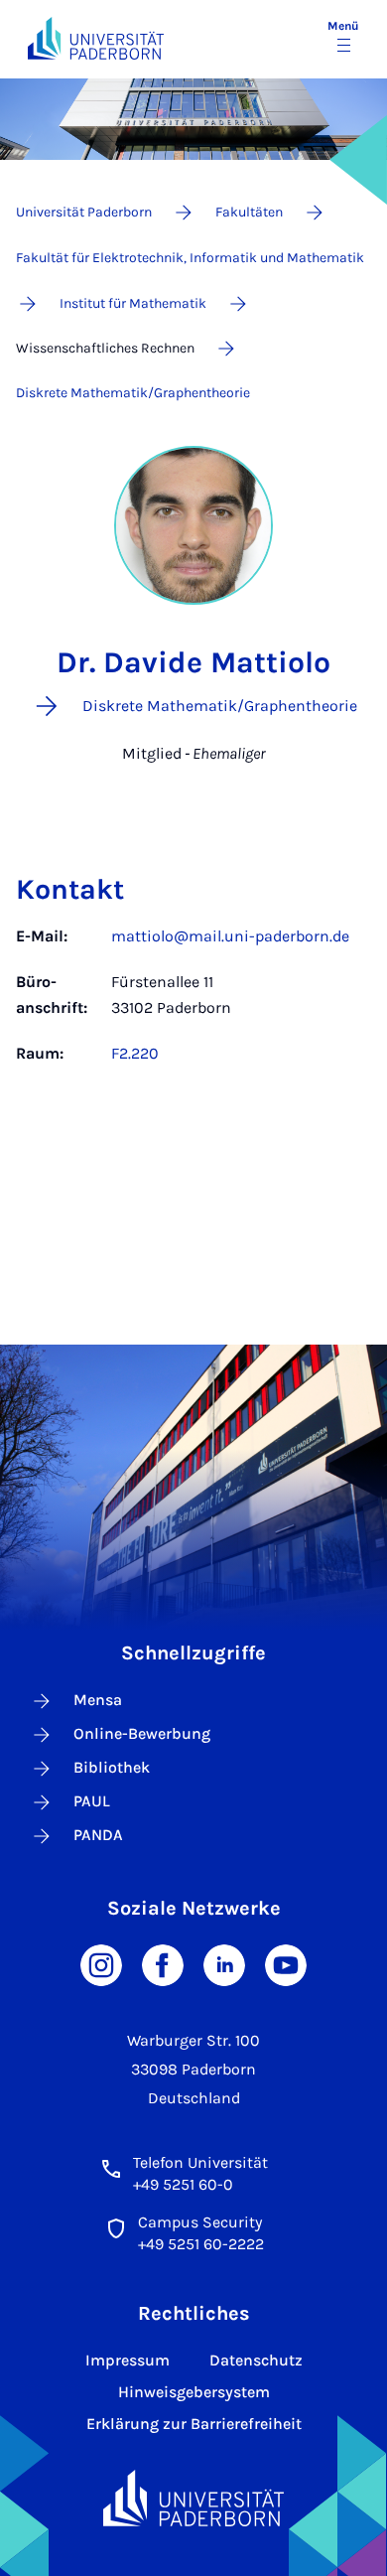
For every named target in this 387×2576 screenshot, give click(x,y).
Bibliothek (112, 1767)
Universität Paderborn (84, 212)
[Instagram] (101, 1964)
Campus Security (200, 2222)
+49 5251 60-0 (183, 2184)
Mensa (98, 1700)
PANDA (98, 1835)
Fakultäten (249, 212)
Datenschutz (256, 2360)
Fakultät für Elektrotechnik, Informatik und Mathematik (190, 258)
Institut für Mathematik (133, 303)
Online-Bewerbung (142, 1733)
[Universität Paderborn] (194, 2498)
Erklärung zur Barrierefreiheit (194, 2424)
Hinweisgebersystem (194, 2392)
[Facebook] (163, 1964)
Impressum (128, 2360)
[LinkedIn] (224, 1964)
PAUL (92, 1801)
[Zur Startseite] (96, 38)
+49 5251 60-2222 (201, 2244)
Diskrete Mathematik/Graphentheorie (133, 393)
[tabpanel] (193, 1005)
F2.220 (135, 1053)
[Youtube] (286, 1964)
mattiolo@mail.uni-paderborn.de (230, 936)
